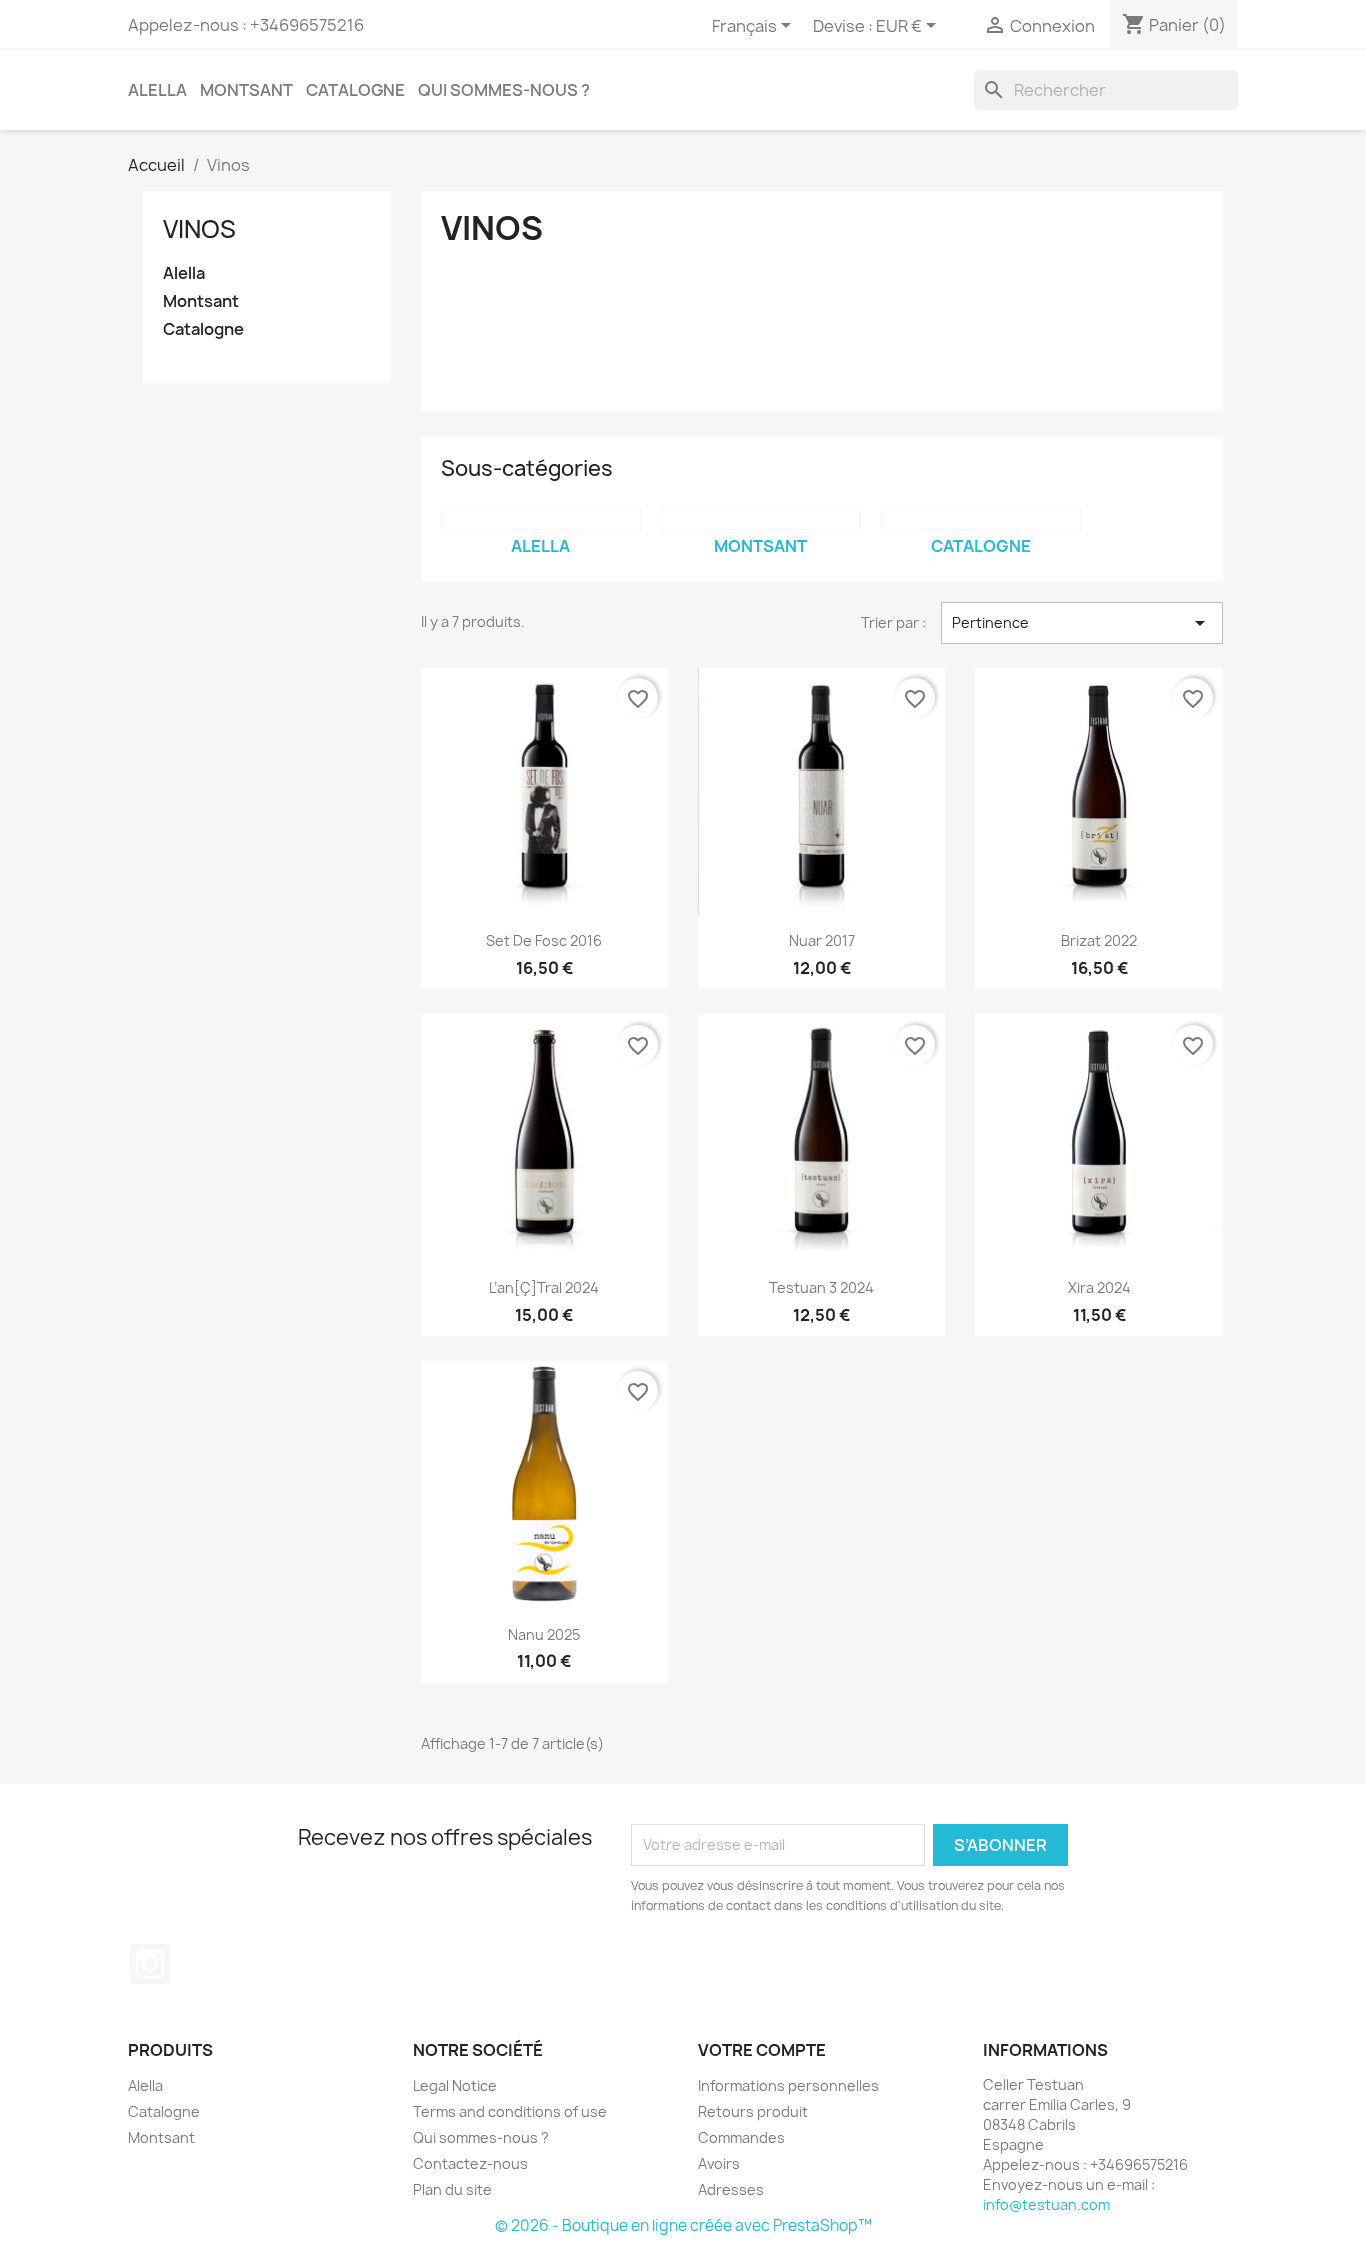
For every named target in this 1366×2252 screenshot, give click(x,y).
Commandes (741, 2137)
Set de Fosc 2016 (544, 940)
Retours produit (753, 2111)
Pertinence (1082, 623)
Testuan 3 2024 (821, 1287)
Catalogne (355, 90)
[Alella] (541, 520)
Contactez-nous (470, 2163)
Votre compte (762, 2050)
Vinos (199, 229)
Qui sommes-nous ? (504, 90)
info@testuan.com (1046, 2204)
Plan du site (452, 2189)
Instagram (150, 1964)
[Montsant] (761, 520)
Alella (157, 90)
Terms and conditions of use (510, 2111)
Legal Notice (455, 2085)
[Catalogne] (981, 520)
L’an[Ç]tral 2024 (544, 1287)
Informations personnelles (788, 2085)
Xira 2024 (1099, 1287)
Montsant (246, 90)
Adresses (731, 2189)
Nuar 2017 (822, 940)
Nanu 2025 (544, 1634)
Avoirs (719, 2163)
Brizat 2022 (1099, 940)
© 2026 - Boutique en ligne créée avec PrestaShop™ (683, 2225)
